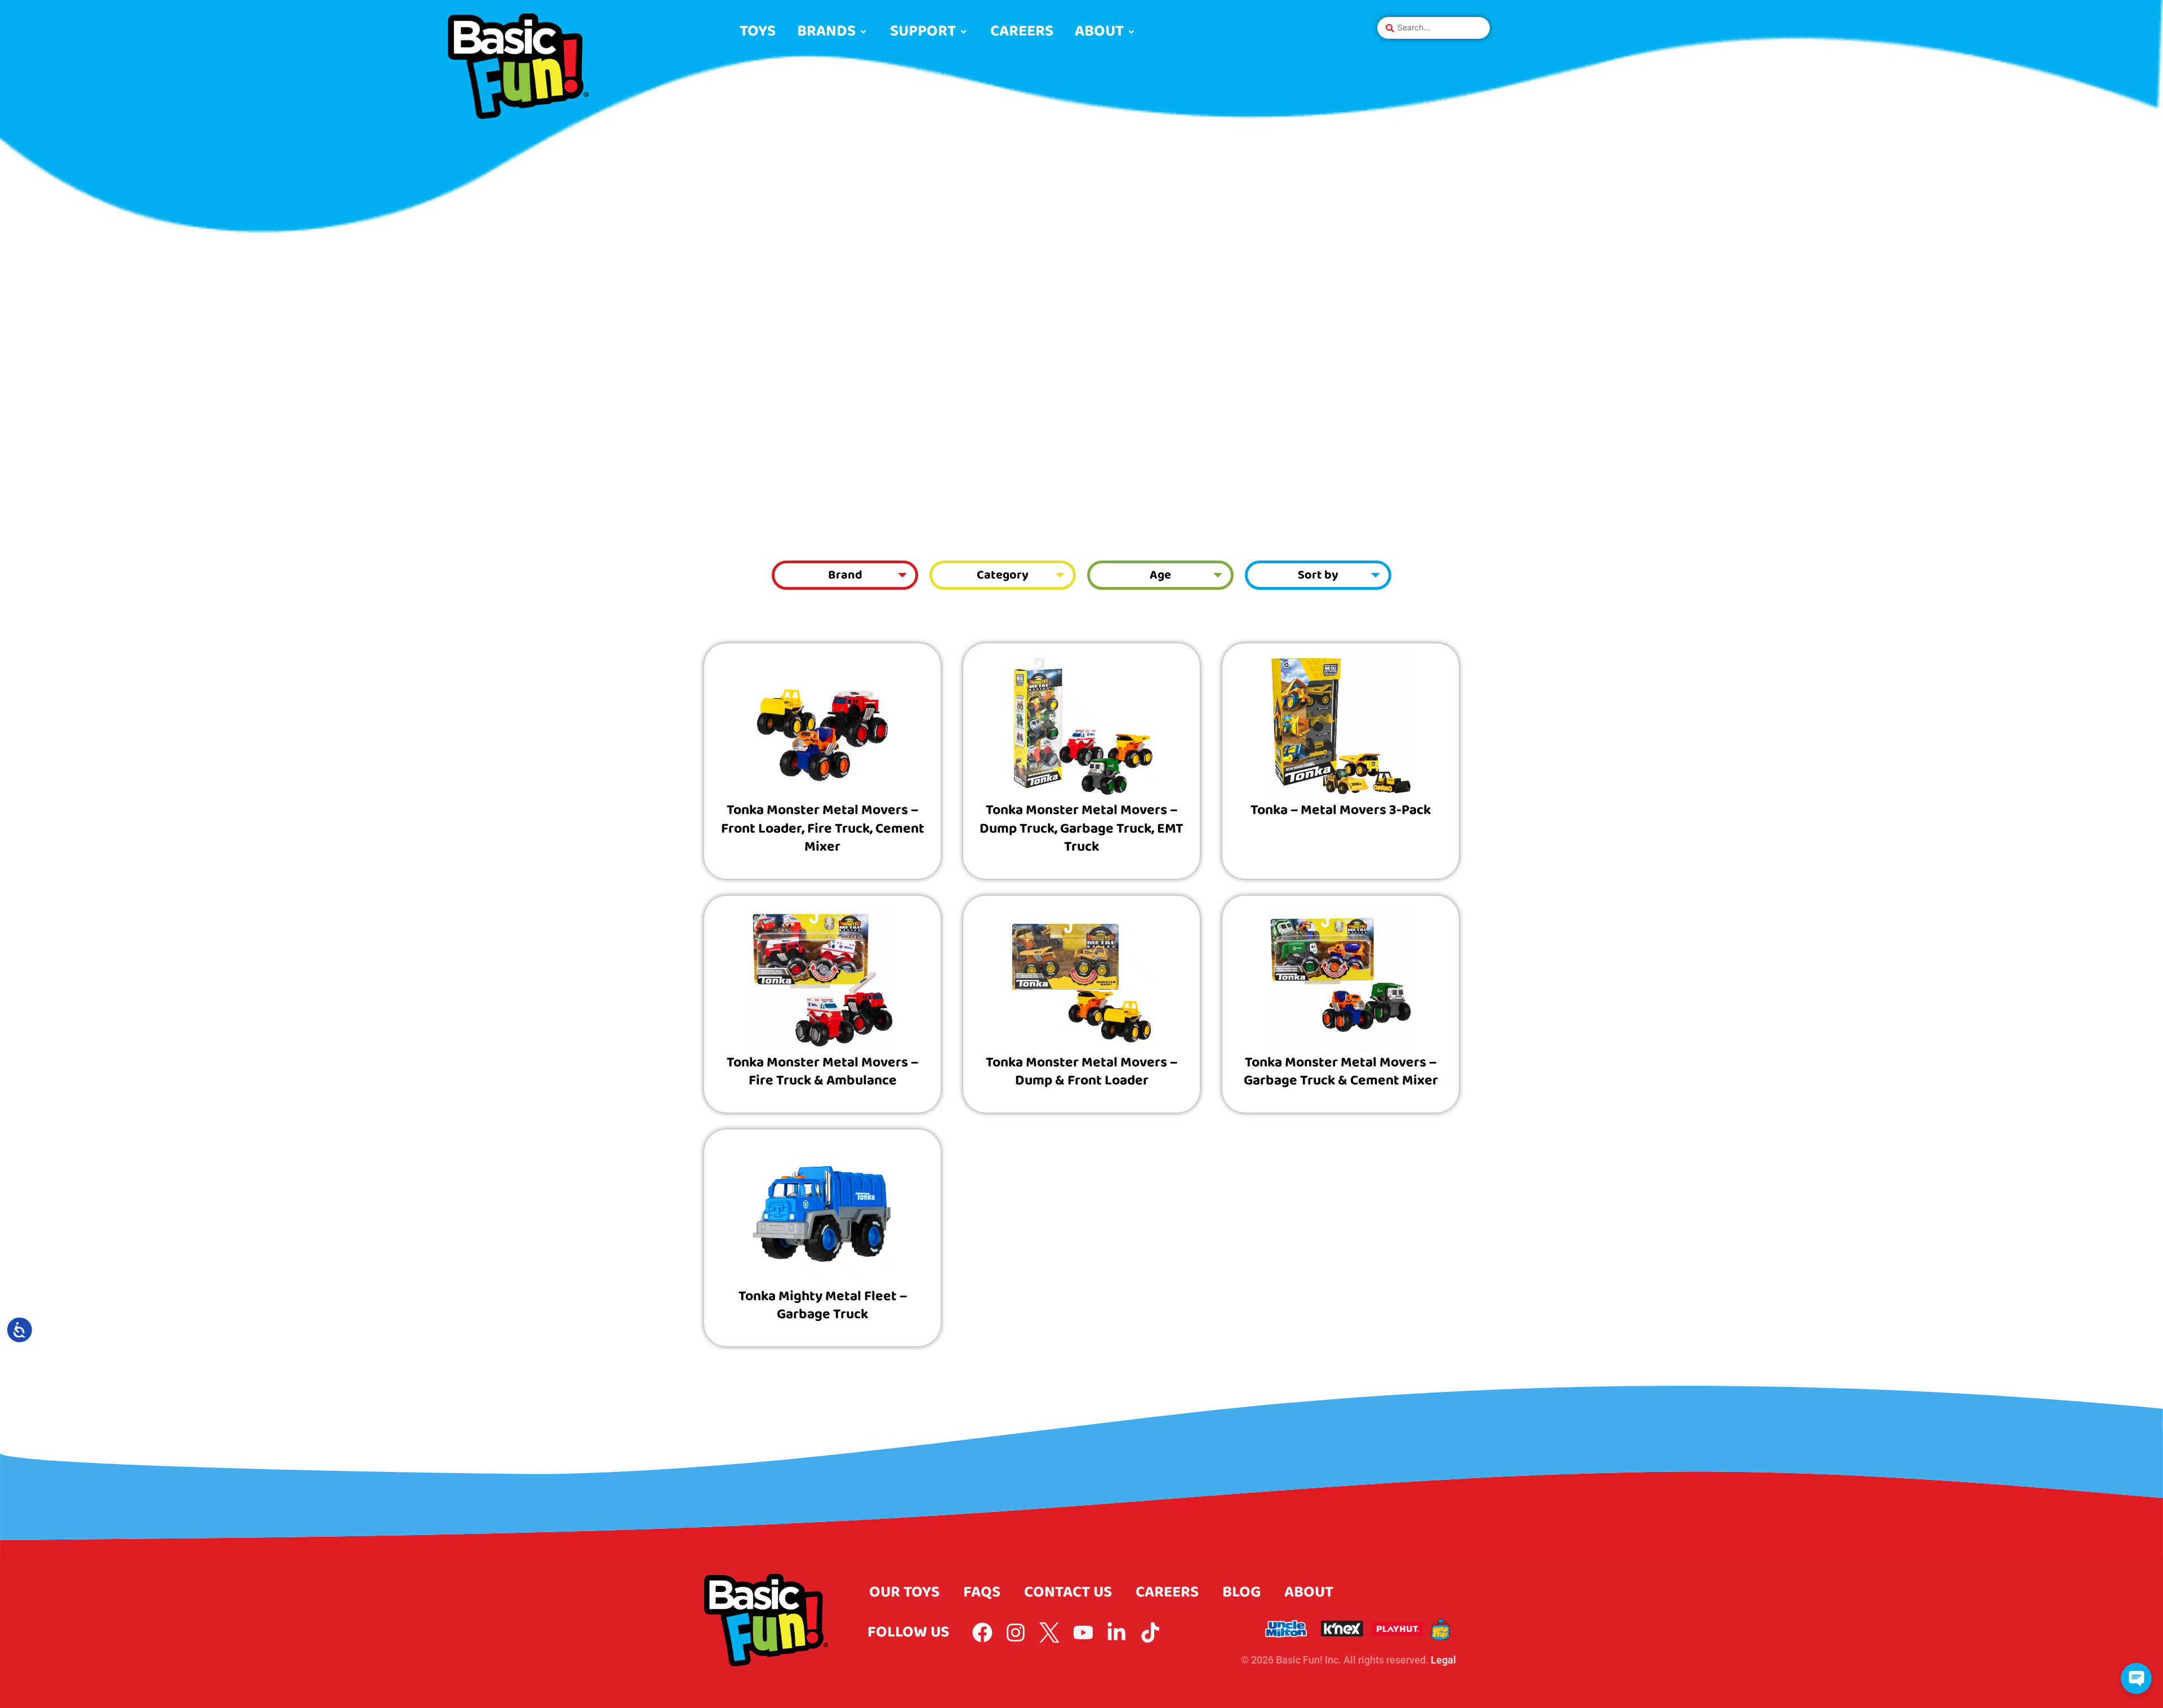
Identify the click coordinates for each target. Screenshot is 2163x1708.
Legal (1443, 1660)
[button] (833, 32)
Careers (1167, 1592)
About (1309, 1592)
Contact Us (1068, 1592)
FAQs (982, 1592)
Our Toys (904, 1592)
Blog (1241, 1592)
